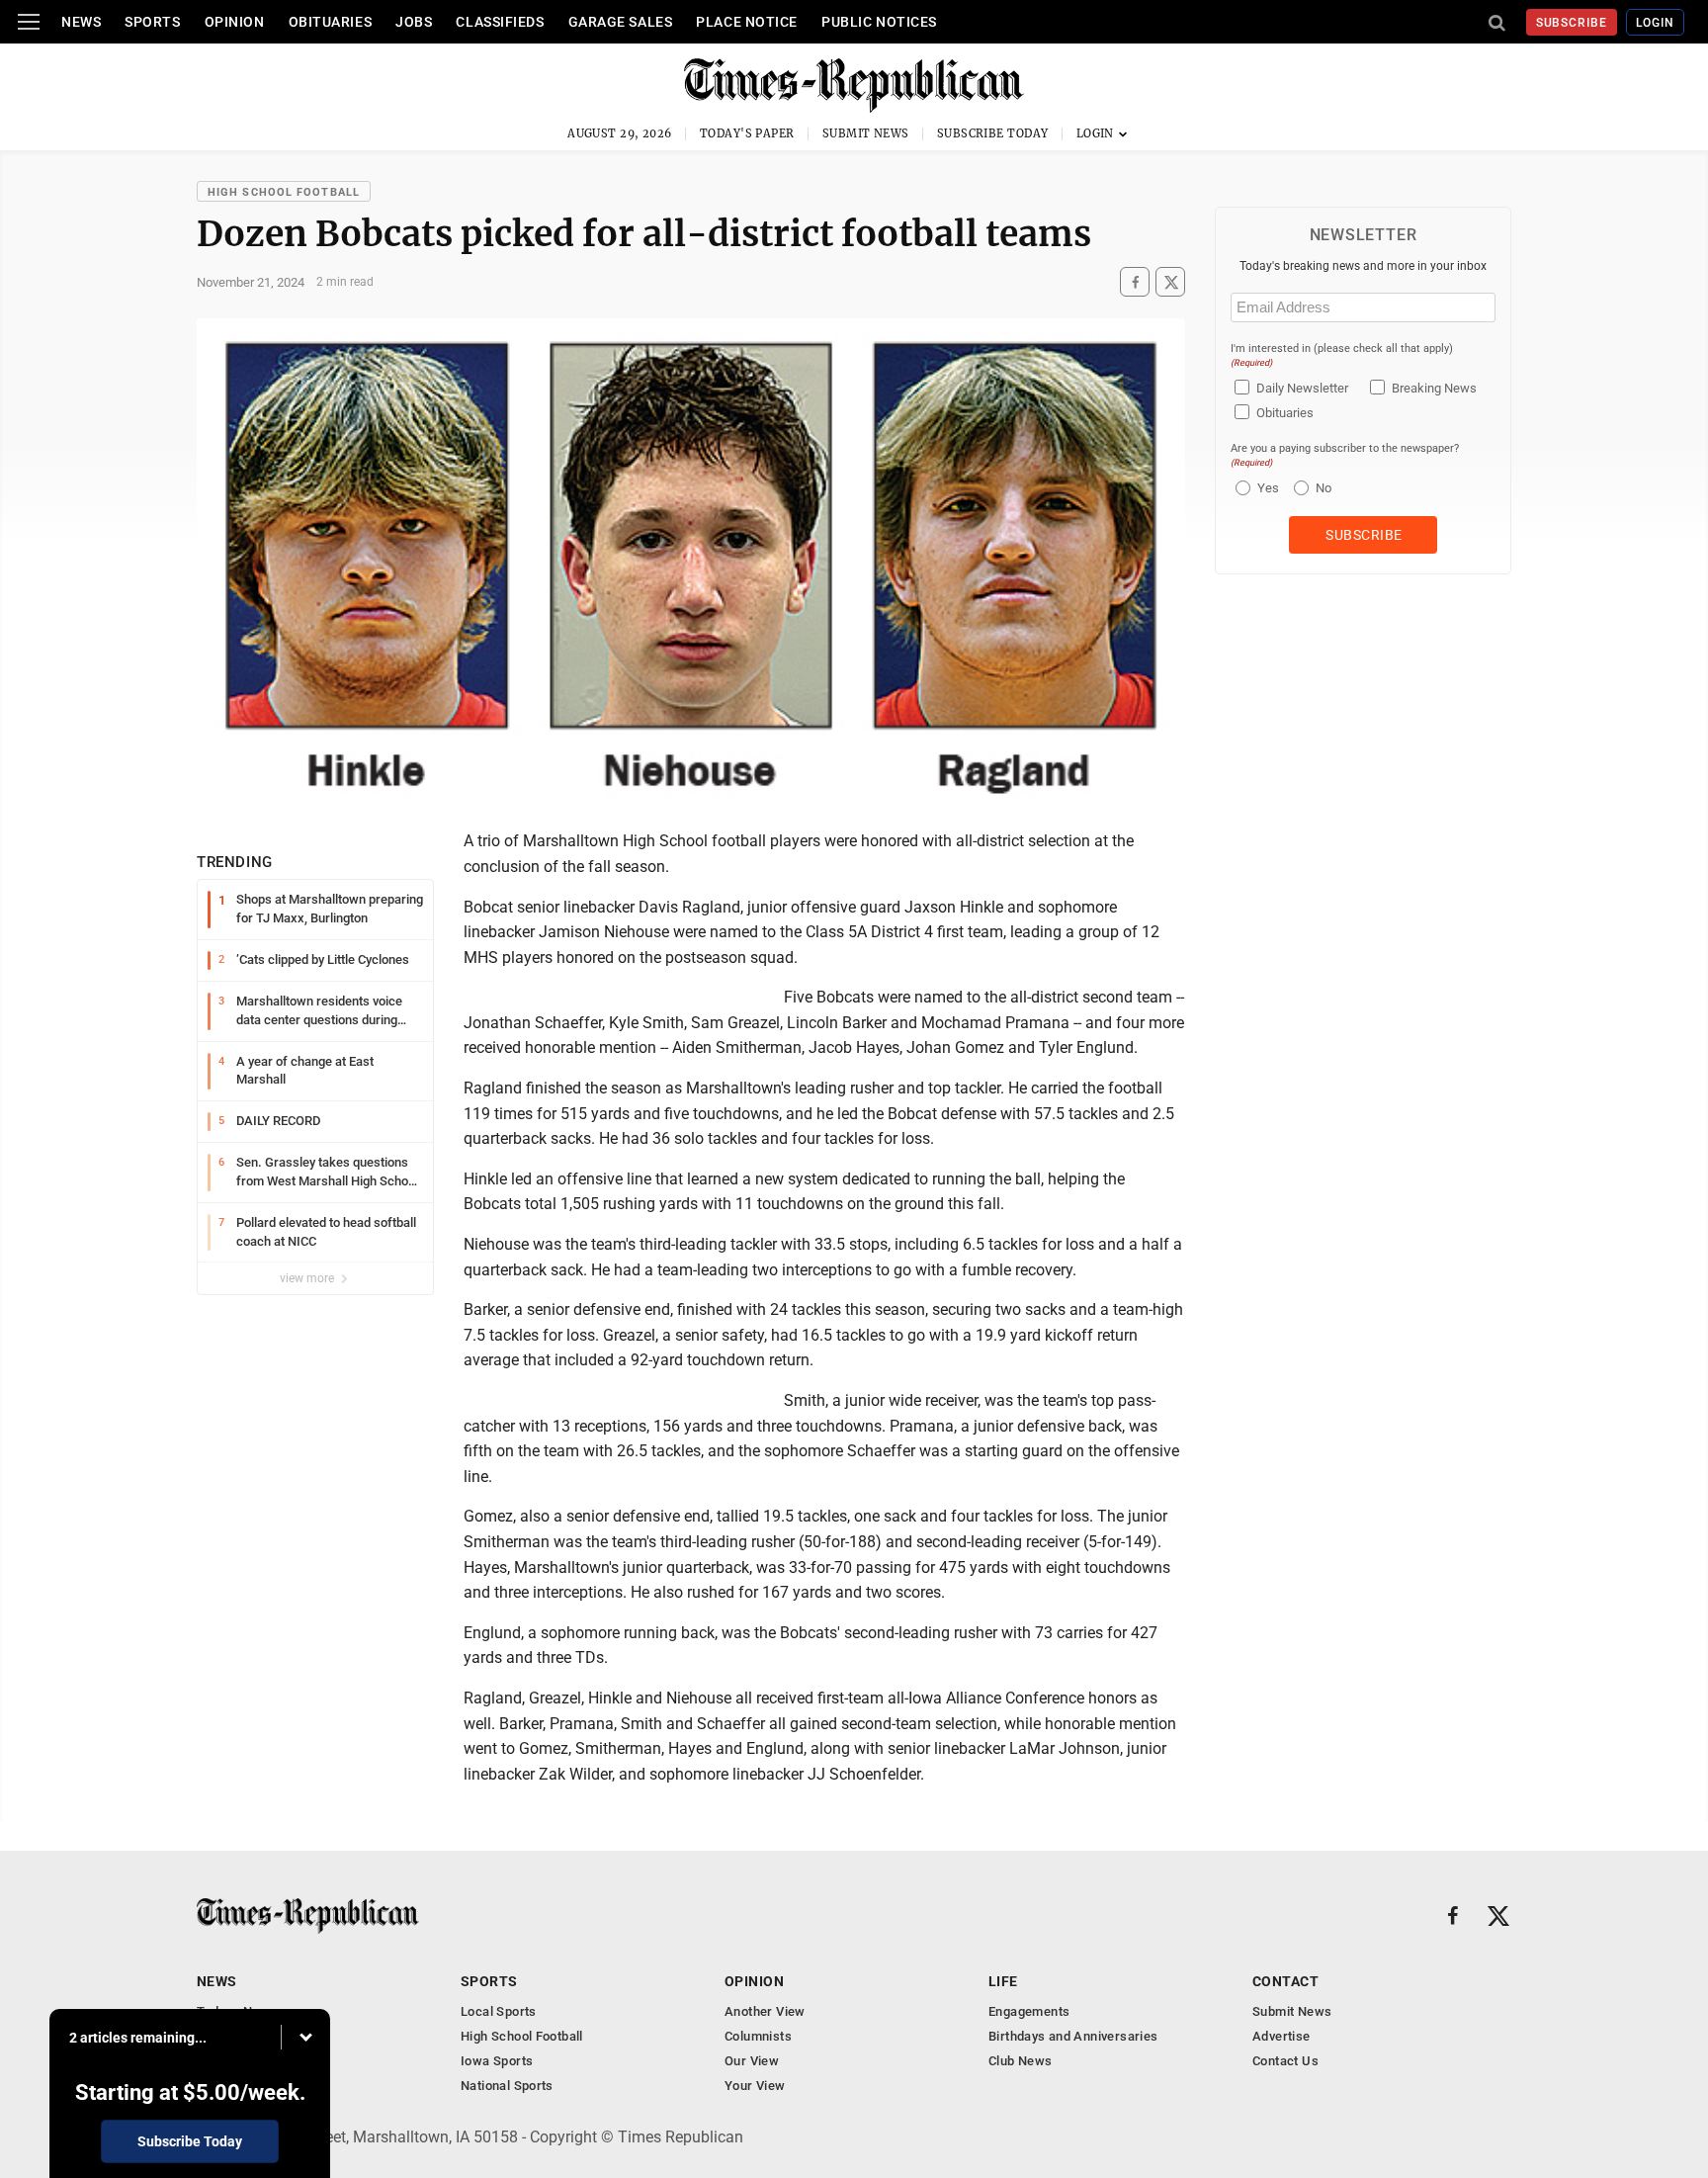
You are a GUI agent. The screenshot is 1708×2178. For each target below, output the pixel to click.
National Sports (507, 2086)
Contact (1285, 1981)
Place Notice (747, 22)
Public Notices (879, 22)
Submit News (866, 133)
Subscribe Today (993, 133)
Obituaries (331, 22)
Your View (755, 2086)
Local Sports (499, 2011)
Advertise (1281, 2036)
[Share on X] (1170, 282)
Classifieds (500, 22)
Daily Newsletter (1302, 388)
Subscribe (1572, 23)
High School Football (284, 192)
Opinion (235, 22)
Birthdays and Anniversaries (1073, 2036)
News (81, 22)
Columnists (758, 2036)
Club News (1021, 2061)
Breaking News (1434, 388)
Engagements (1029, 2011)
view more (308, 1278)
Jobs (414, 22)
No (1324, 488)
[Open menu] (29, 22)
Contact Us (1285, 2061)
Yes (1266, 488)
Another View (765, 2011)
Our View (752, 2061)
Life (1003, 1981)
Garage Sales (621, 22)
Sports (152, 22)
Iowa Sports (497, 2061)
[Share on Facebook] (1135, 282)
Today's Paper (747, 133)
